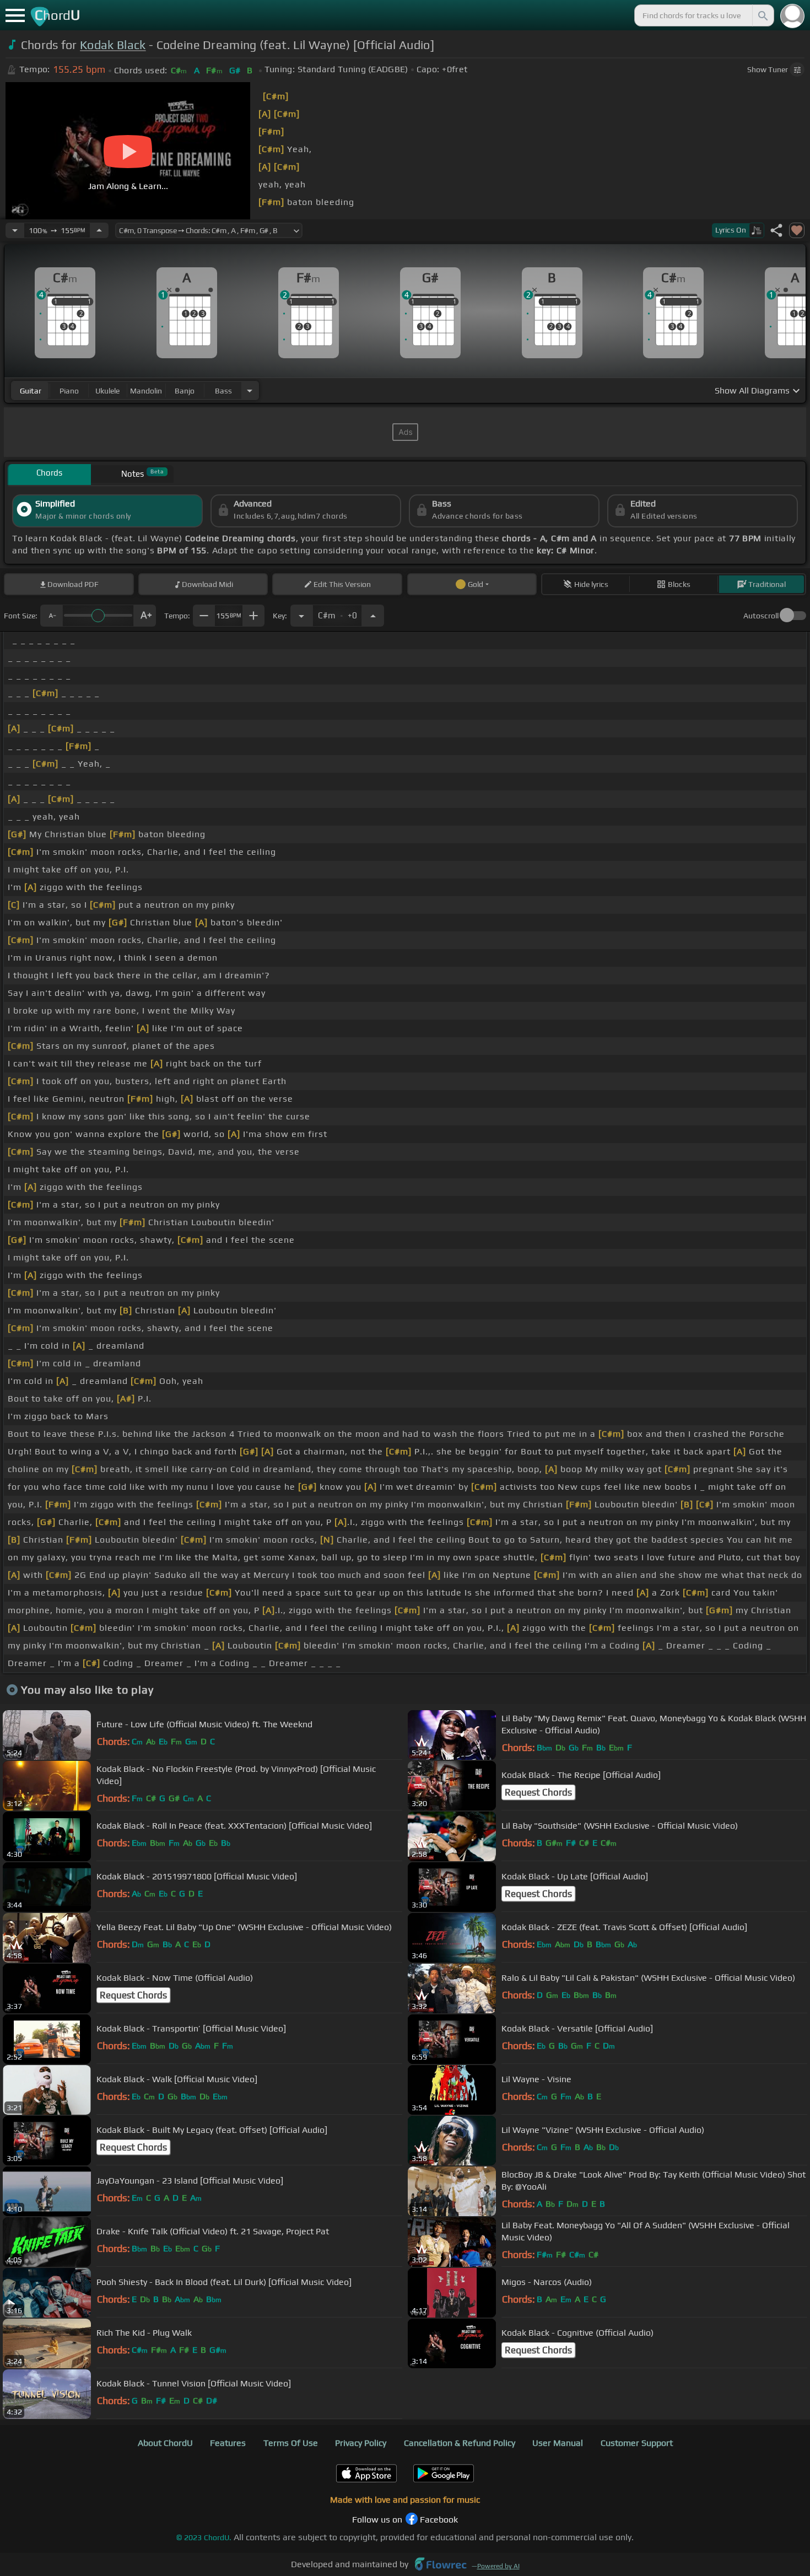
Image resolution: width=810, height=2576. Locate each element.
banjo (185, 391)
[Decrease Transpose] (301, 616)
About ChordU (165, 2443)
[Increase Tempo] (99, 230)
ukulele (107, 391)
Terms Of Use (291, 2443)
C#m (337, 612)
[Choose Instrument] (250, 390)
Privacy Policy (361, 2443)
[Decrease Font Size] (51, 616)
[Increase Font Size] (145, 616)
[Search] (762, 15)
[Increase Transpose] (373, 616)
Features (228, 2443)
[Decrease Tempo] (15, 230)
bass (223, 391)
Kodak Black (113, 45)
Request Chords (538, 1792)
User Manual (558, 2443)
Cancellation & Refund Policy (460, 2443)
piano (69, 391)
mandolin (146, 391)
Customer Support (637, 2443)
